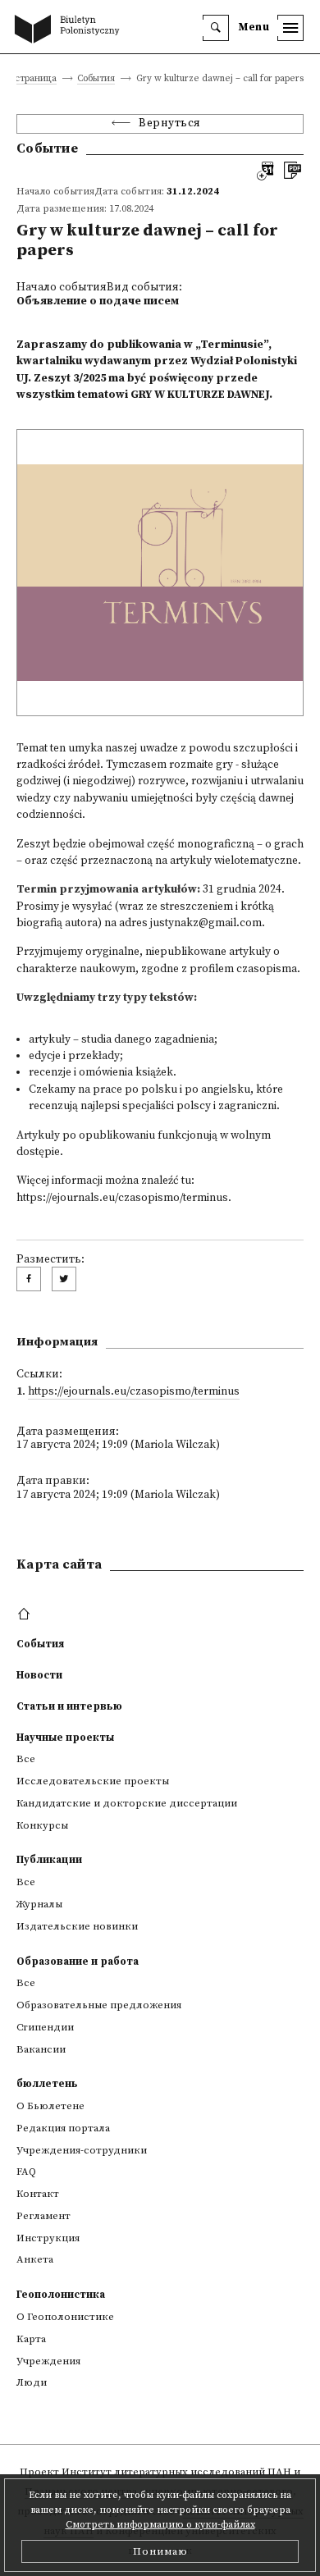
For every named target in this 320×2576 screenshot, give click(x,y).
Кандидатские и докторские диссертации (127, 1803)
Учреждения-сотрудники (82, 2150)
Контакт (38, 2194)
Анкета (35, 2259)
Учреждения (48, 2361)
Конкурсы (42, 1825)
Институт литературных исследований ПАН (176, 2472)
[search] (216, 28)
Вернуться (170, 123)
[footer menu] (26, 1615)
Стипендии (45, 2027)
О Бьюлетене (50, 2106)
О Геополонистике (65, 2317)
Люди (32, 2382)
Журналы (39, 1904)
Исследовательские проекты (93, 1781)
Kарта (31, 2339)
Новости (39, 1675)
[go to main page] (71, 30)
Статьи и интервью (69, 1706)
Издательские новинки (77, 1926)
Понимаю (160, 2551)
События (96, 79)
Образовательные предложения (99, 2005)
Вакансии (41, 2049)
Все (26, 1759)
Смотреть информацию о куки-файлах (160, 2525)
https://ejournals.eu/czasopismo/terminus (122, 1198)
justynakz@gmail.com (206, 923)
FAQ (26, 2172)
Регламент (43, 2216)
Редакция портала (63, 2128)
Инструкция (48, 2238)
